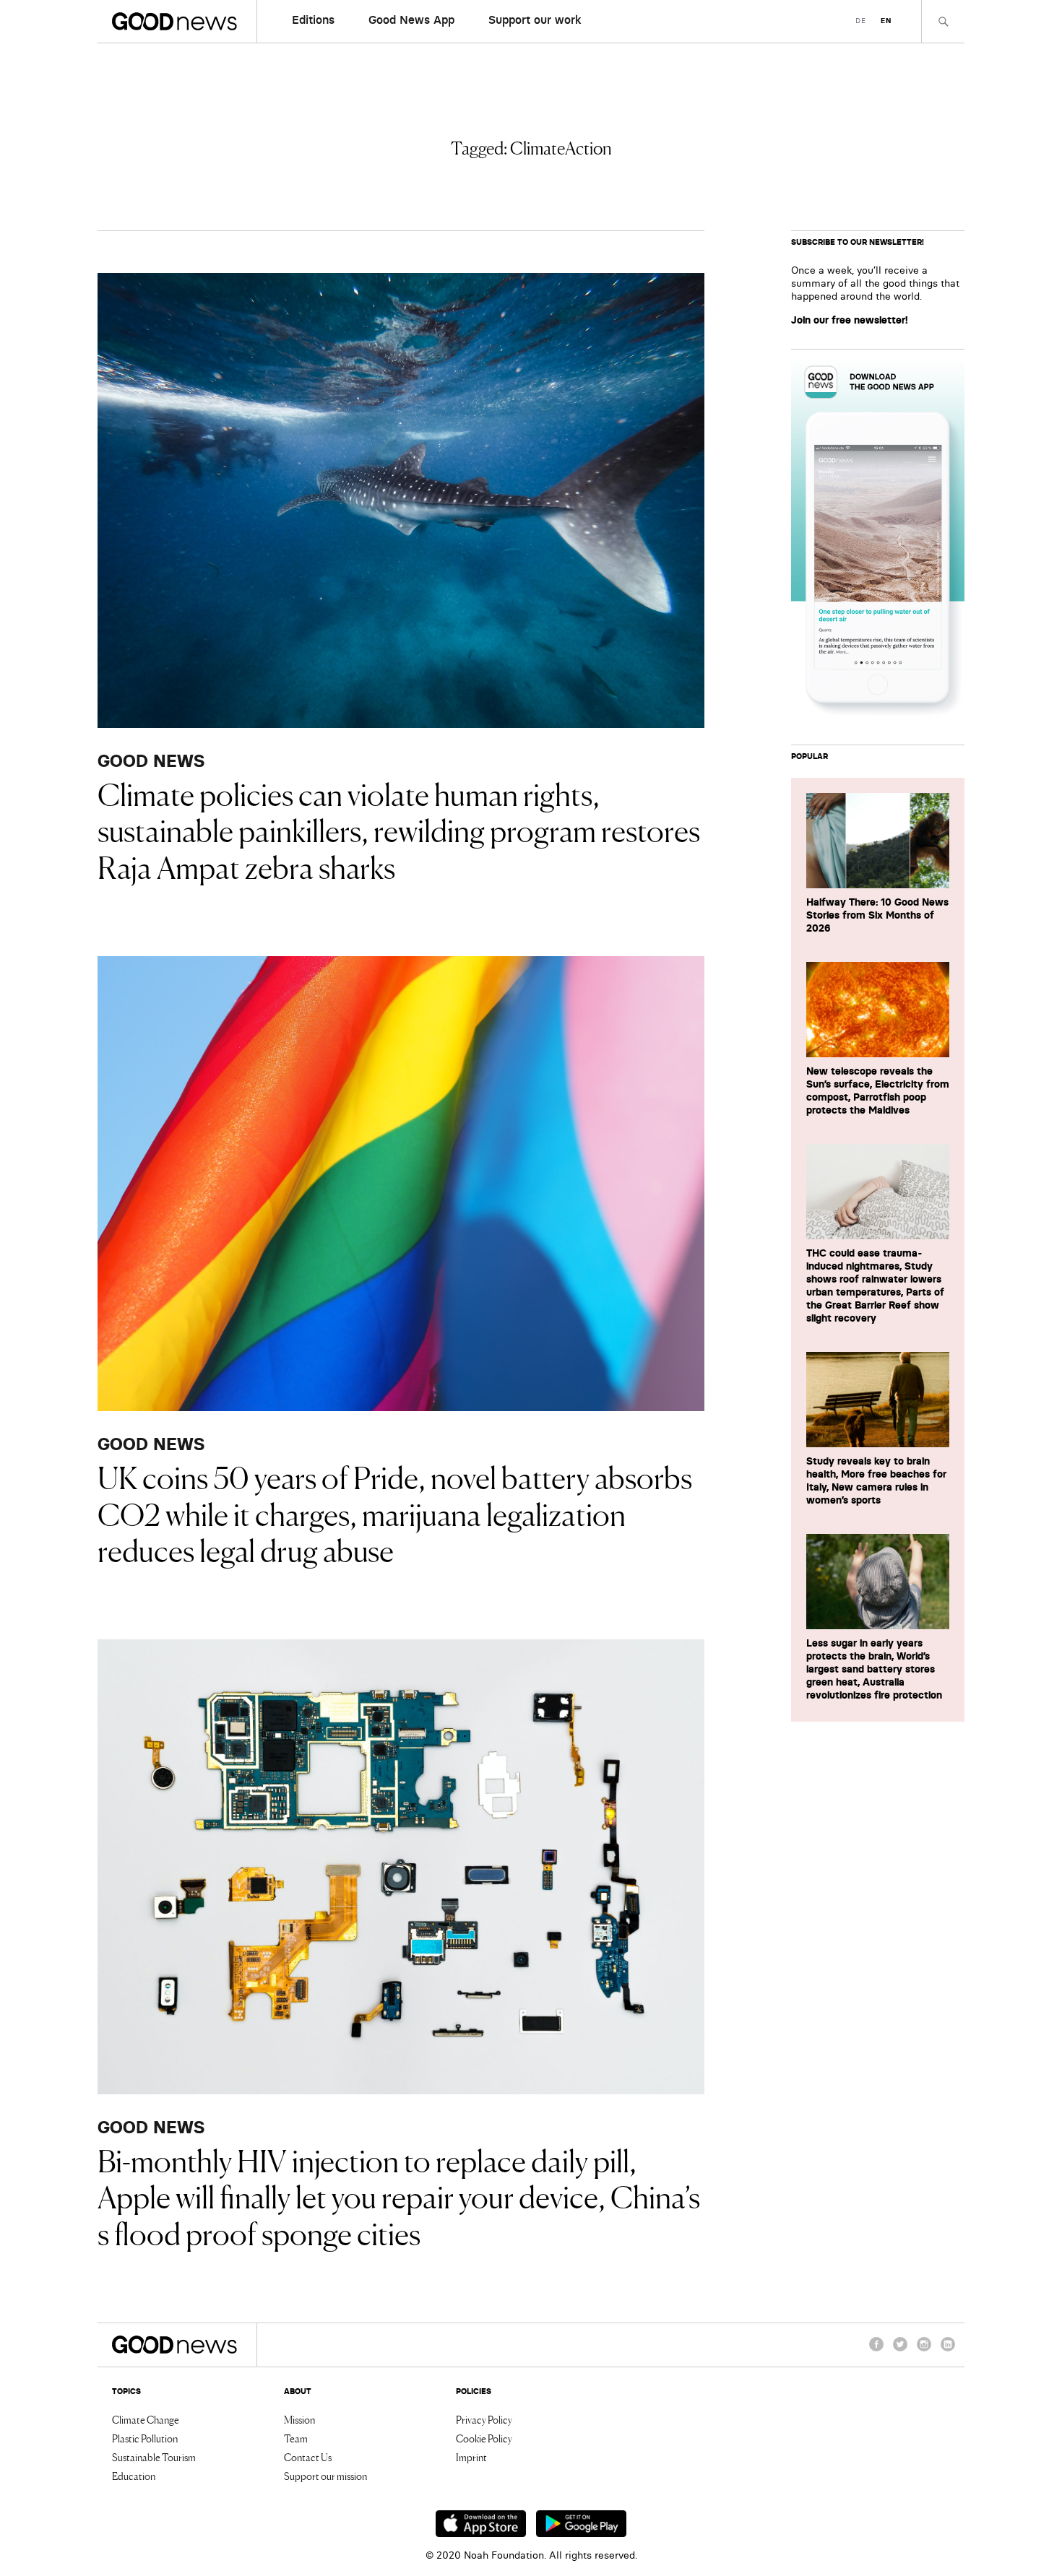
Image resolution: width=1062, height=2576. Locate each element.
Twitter (900, 2351)
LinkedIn (948, 2351)
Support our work (535, 19)
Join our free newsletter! (850, 320)
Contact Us (308, 2457)
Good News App (411, 19)
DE (861, 21)
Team (296, 2438)
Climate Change (146, 2419)
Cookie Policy (484, 2438)
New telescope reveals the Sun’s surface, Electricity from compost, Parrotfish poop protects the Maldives (878, 1090)
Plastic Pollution (145, 2438)
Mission (299, 2419)
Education (134, 2476)
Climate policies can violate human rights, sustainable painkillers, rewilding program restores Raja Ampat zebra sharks (399, 829)
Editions (313, 19)
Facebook (876, 2351)
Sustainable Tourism (154, 2457)
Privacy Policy (484, 2419)
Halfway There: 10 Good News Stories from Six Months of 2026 (877, 915)
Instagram (924, 2351)
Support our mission (325, 2476)
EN (886, 21)
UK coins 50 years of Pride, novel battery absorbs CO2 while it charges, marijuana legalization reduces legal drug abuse (395, 1513)
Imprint (471, 2457)
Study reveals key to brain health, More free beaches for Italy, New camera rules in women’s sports (876, 1480)
